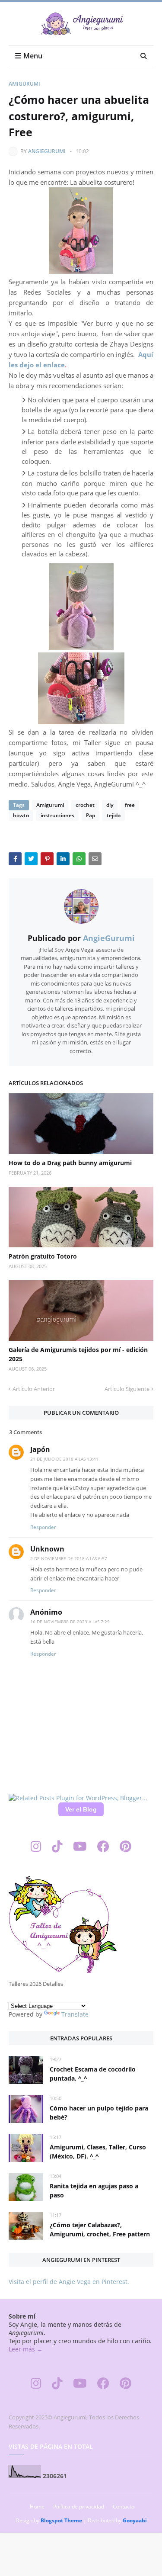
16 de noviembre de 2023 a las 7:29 (70, 1622)
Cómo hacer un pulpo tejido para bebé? (99, 2113)
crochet (85, 805)
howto (21, 815)
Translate (75, 2014)
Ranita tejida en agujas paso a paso (94, 2191)
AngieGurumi (47, 151)
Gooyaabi (135, 2520)
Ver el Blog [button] (81, 1809)
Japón (40, 1449)
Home (37, 2507)
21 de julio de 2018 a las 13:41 (64, 1459)
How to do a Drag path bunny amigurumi (70, 1163)
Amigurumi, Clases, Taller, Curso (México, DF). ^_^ (98, 2152)
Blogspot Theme (61, 2520)
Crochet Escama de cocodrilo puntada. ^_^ (93, 2074)
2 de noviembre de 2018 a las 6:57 (69, 1558)
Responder (43, 1527)
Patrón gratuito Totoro (43, 1256)
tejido (114, 815)
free (130, 805)
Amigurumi (24, 84)
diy (110, 805)
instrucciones (57, 815)
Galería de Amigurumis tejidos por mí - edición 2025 (78, 1354)
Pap (91, 815)
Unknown (47, 1549)
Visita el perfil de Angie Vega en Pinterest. (69, 2282)
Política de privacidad (79, 2507)
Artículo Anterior (34, 1389)
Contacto (124, 2507)
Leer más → (26, 2349)
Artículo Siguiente (127, 1389)
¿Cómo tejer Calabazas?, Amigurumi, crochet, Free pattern (100, 2229)
